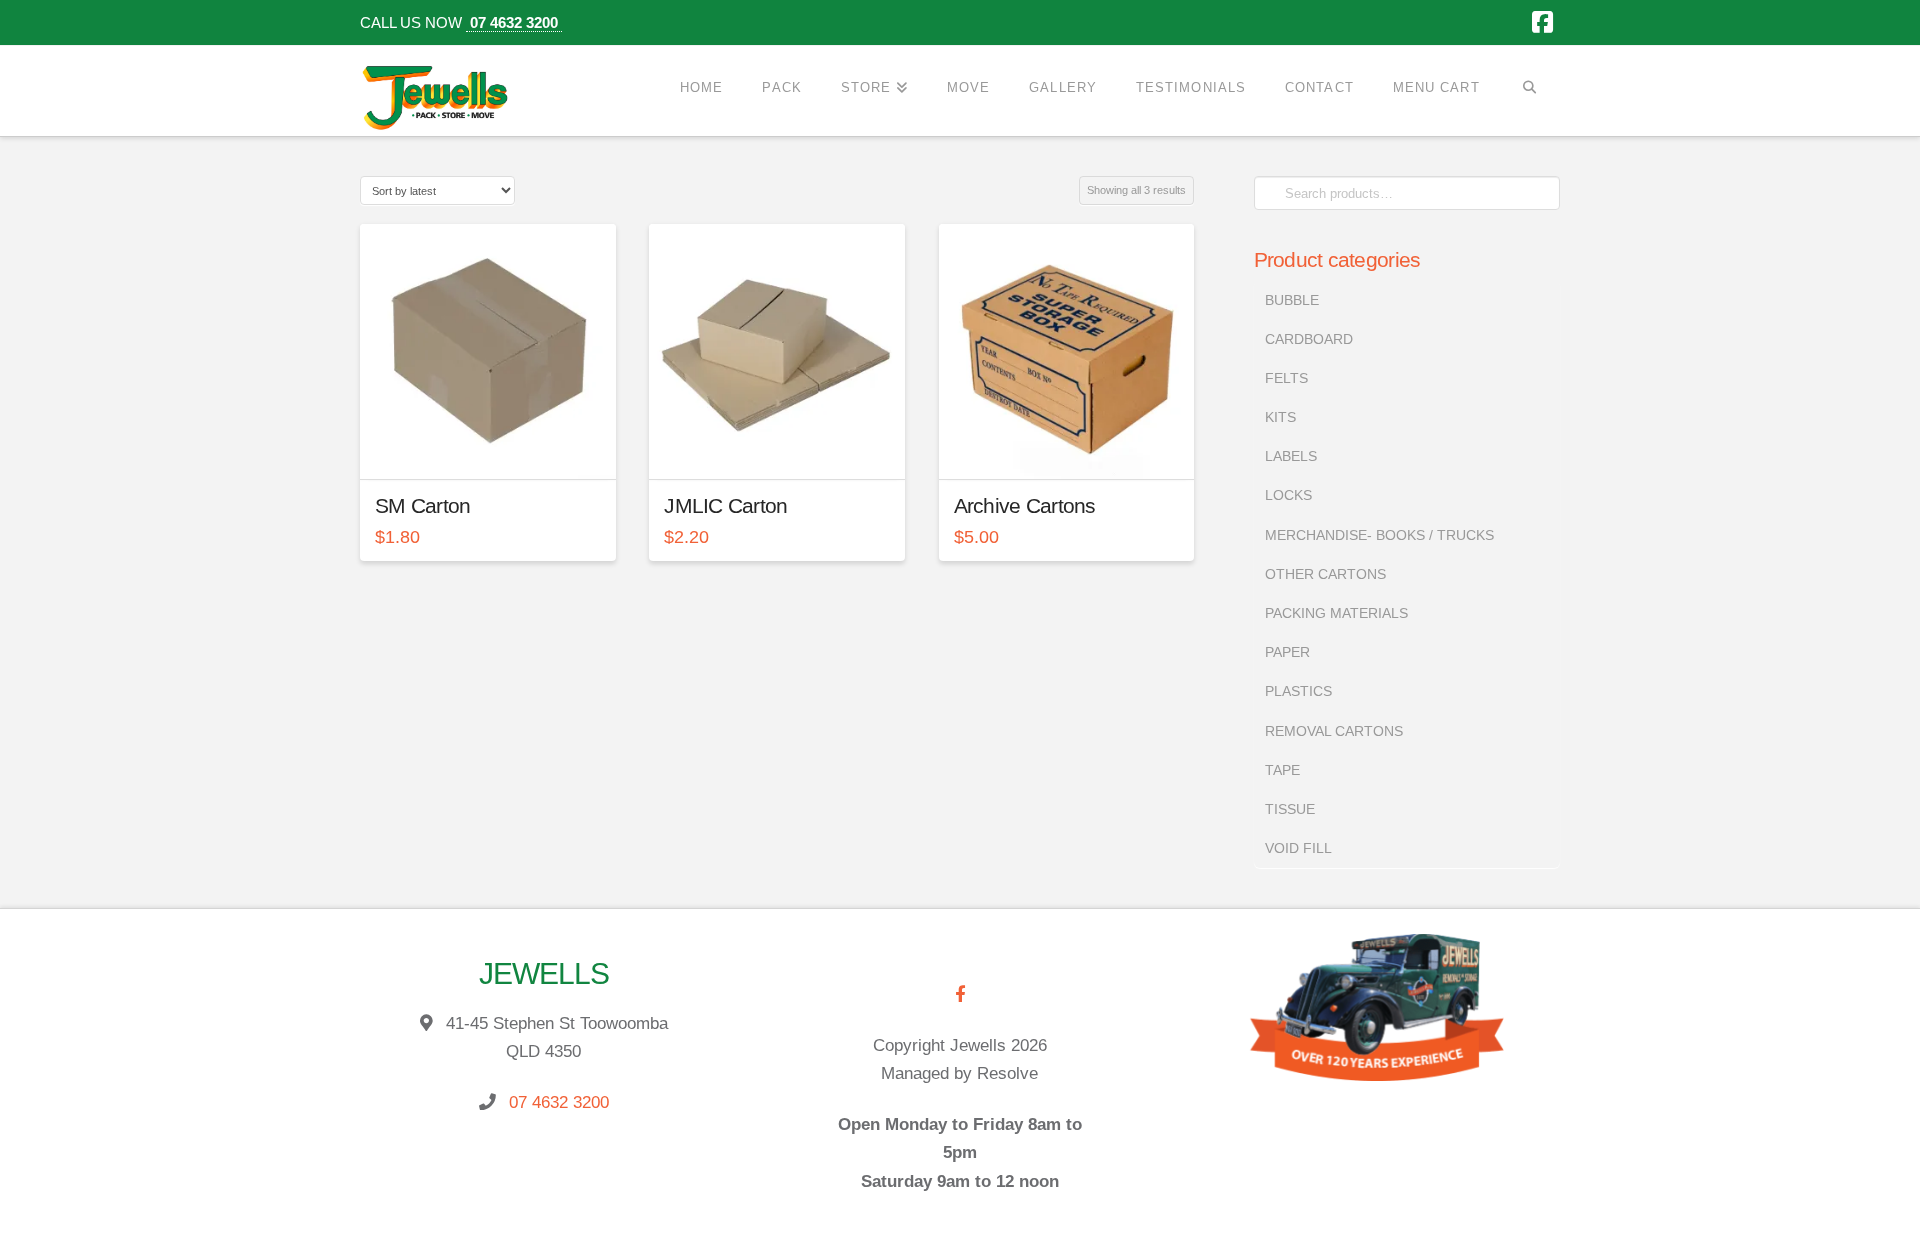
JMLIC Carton (725, 505)
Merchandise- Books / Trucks (1379, 535)
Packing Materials (1336, 613)
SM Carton (422, 505)
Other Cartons (1325, 574)
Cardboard (1309, 339)
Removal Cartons (1334, 731)
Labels (1291, 456)
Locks (1288, 495)
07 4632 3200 (514, 22)
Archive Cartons (1025, 505)
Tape (1282, 770)
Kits (1280, 417)
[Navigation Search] (1529, 87)
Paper (1287, 652)
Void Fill (1298, 848)
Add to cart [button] (496, 447)
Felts (1286, 378)
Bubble (1292, 300)
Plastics (1298, 691)
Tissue (1290, 809)
